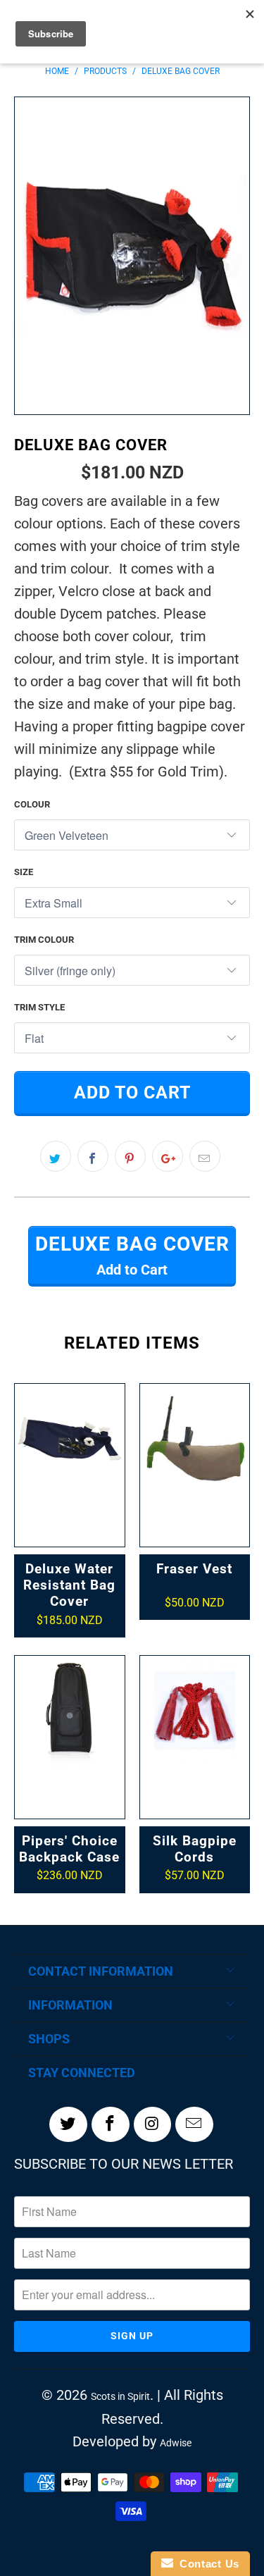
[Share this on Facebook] (93, 1156)
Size (24, 872)
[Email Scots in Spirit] (194, 2124)
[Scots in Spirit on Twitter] (68, 2124)
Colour (32, 804)
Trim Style (39, 1007)
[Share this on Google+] (168, 1156)
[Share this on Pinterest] (130, 1156)
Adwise (176, 2443)
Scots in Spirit (120, 2396)
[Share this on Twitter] (56, 1156)
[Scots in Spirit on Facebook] (111, 2124)
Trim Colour (44, 940)
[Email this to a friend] (205, 1156)
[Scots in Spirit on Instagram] (153, 2124)
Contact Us (206, 2564)
